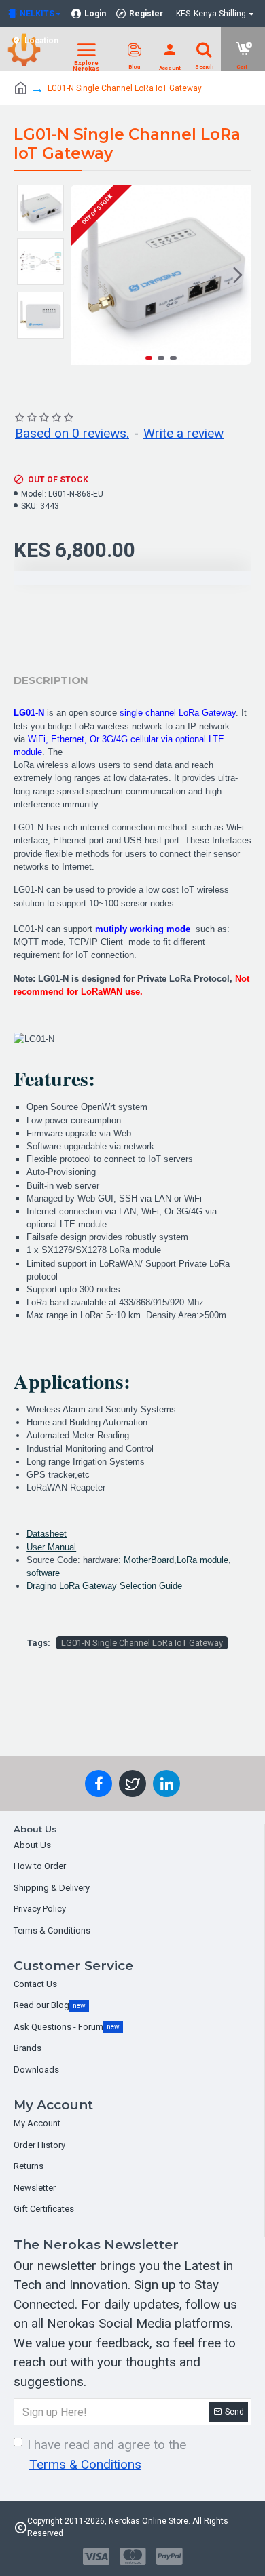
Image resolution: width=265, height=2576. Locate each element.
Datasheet (47, 1534)
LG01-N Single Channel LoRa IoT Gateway (142, 1643)
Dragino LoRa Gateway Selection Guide (104, 1586)
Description (51, 680)
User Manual (51, 1547)
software (43, 1573)
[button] (84, 275)
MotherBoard (149, 1560)
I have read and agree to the (107, 2455)
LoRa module (202, 1560)
